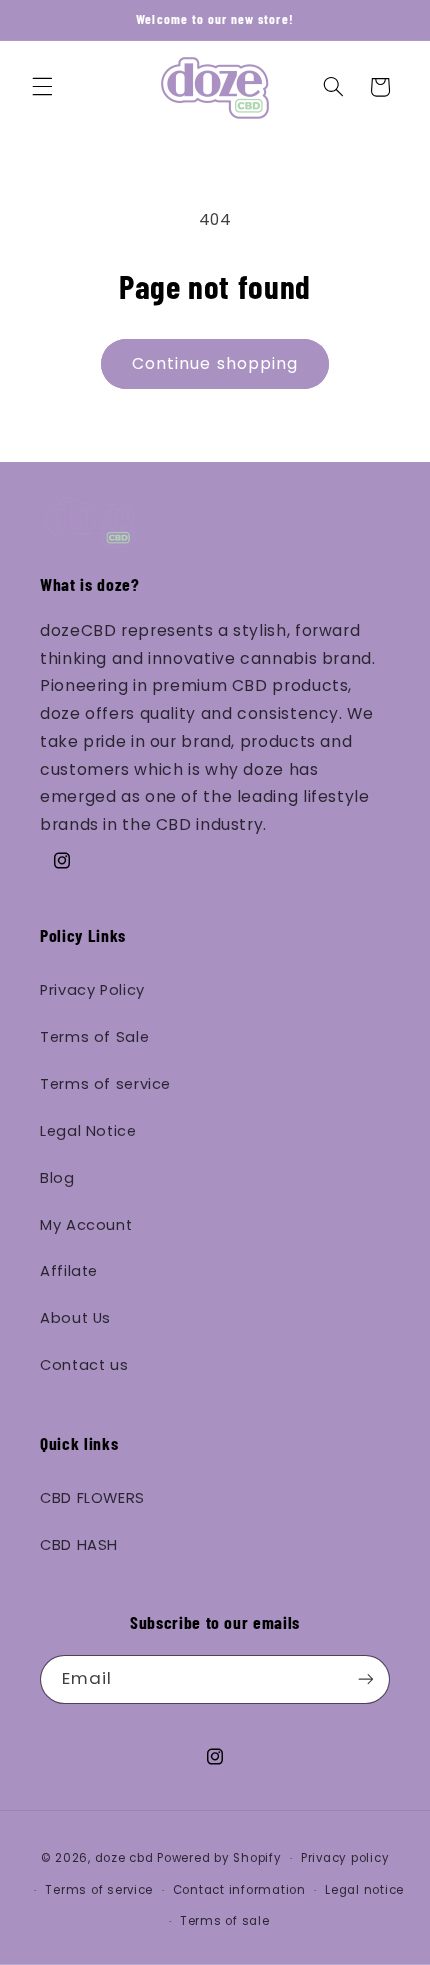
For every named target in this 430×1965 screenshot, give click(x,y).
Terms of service (105, 1084)
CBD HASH (79, 1545)
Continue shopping (215, 363)
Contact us (84, 1365)
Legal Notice (88, 1131)
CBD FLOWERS (92, 1498)
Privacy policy (345, 1858)
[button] (42, 87)
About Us (75, 1318)
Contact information (239, 1890)
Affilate (69, 1271)
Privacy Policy (92, 990)
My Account (86, 1225)
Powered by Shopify (219, 1858)
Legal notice (364, 1890)
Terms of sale (225, 1921)
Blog (57, 1178)
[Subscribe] (366, 1679)
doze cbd (124, 1858)
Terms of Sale (94, 1037)
